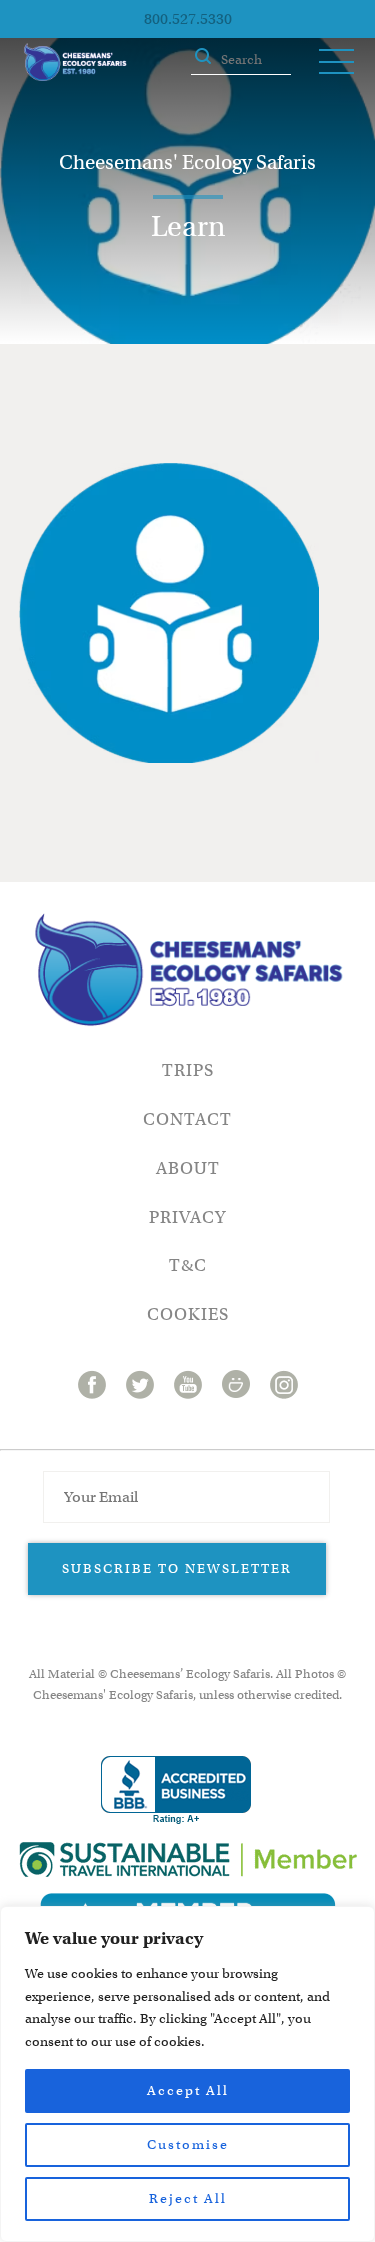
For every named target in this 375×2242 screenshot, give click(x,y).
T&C (188, 1265)
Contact (187, 1119)
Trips (188, 1070)
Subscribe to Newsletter (177, 1568)
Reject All (188, 2198)
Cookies (188, 1314)
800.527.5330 (188, 19)
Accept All (188, 2090)
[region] (187, 2074)
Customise (188, 2144)
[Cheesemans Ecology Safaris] (75, 62)
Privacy (187, 1217)
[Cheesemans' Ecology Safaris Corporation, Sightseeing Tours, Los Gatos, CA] (176, 1790)
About (188, 1168)
